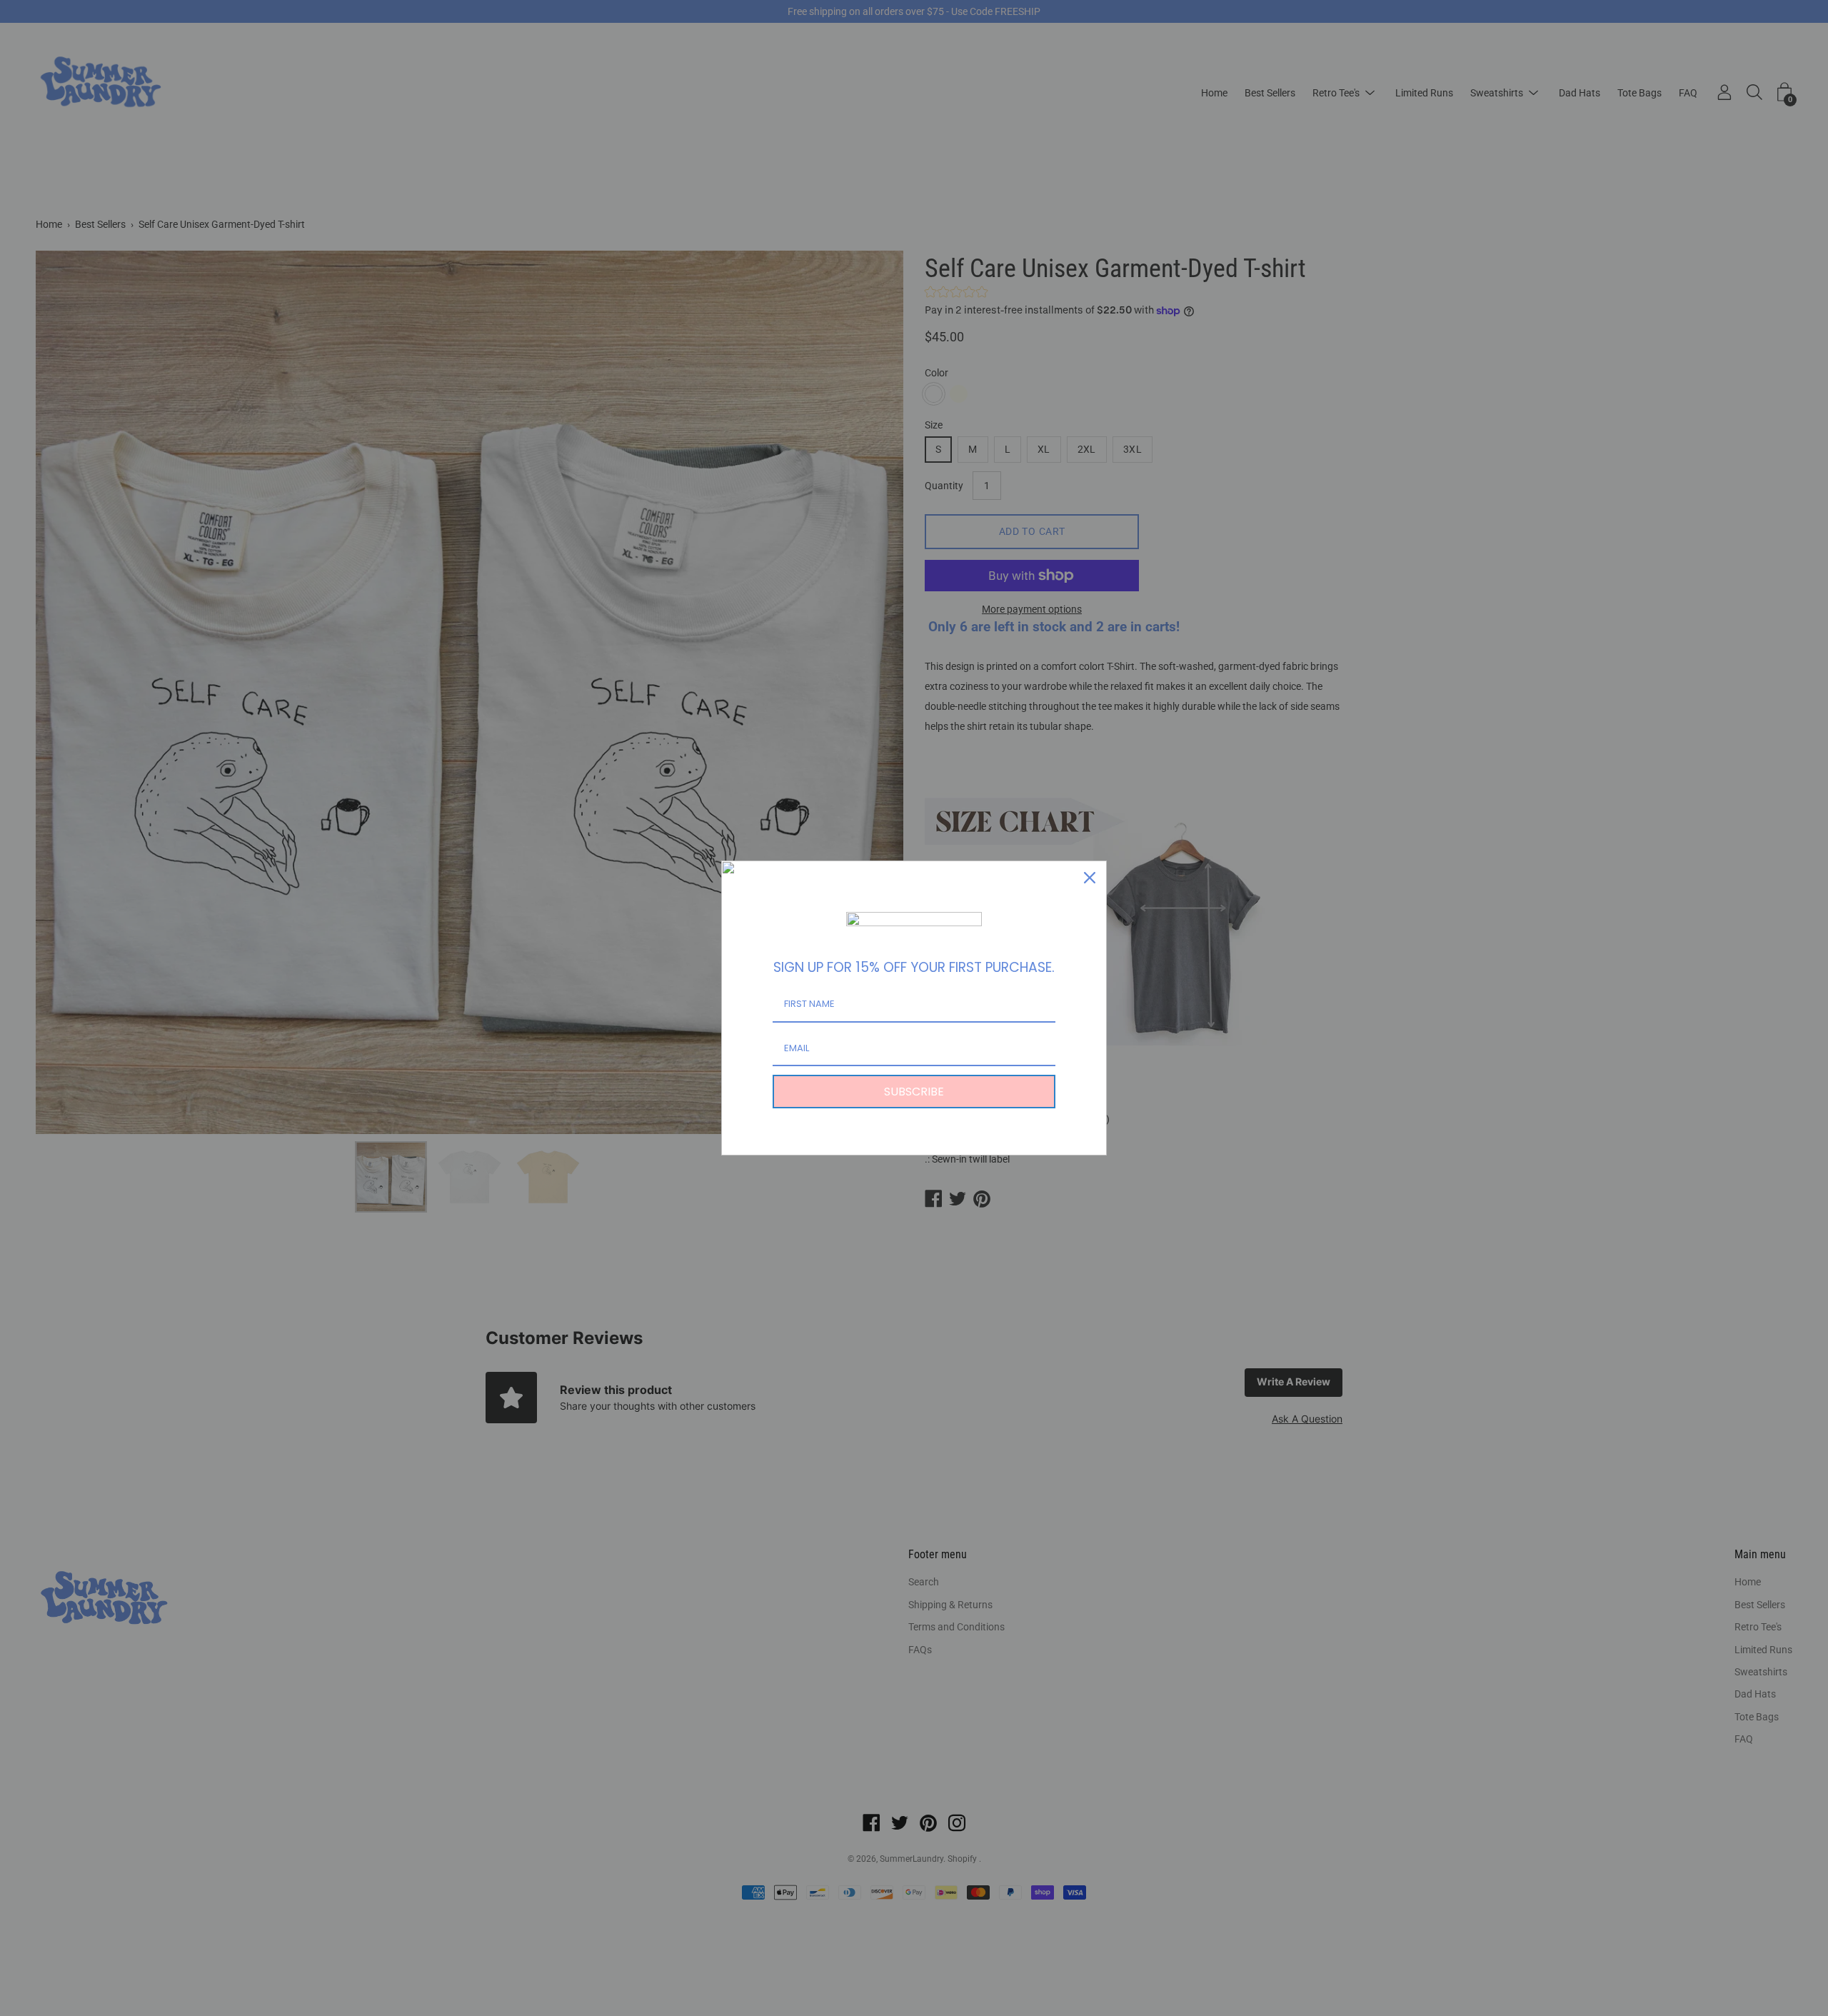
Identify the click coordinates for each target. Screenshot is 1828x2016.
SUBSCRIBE (914, 1092)
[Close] (1090, 878)
